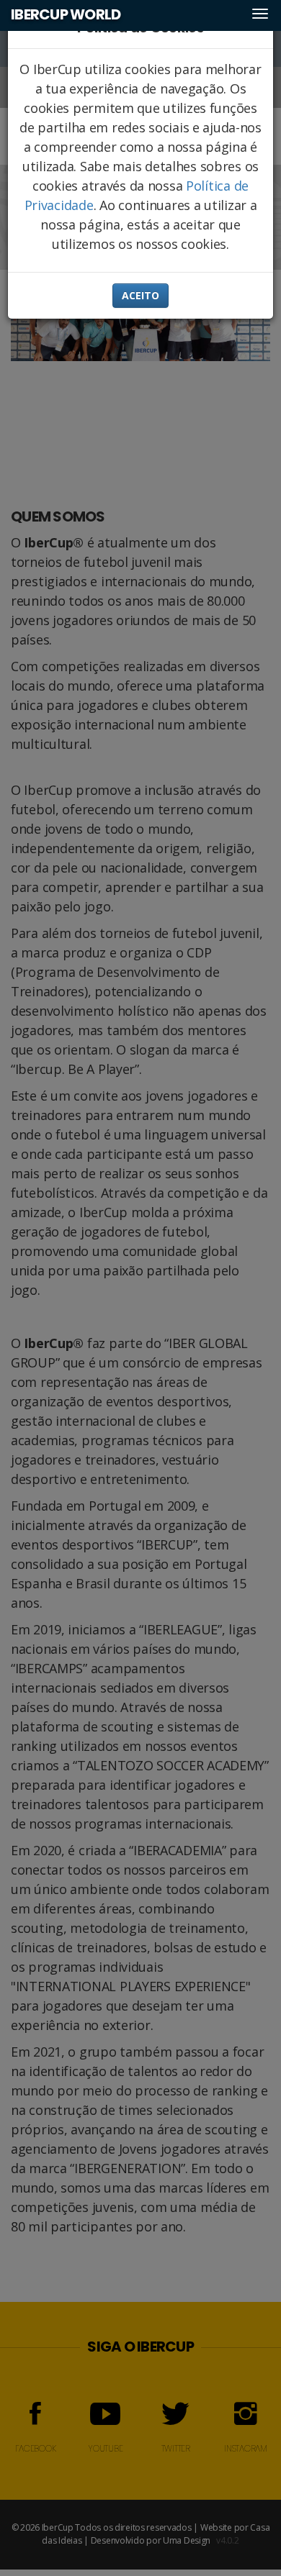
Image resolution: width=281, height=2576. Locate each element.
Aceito (140, 295)
